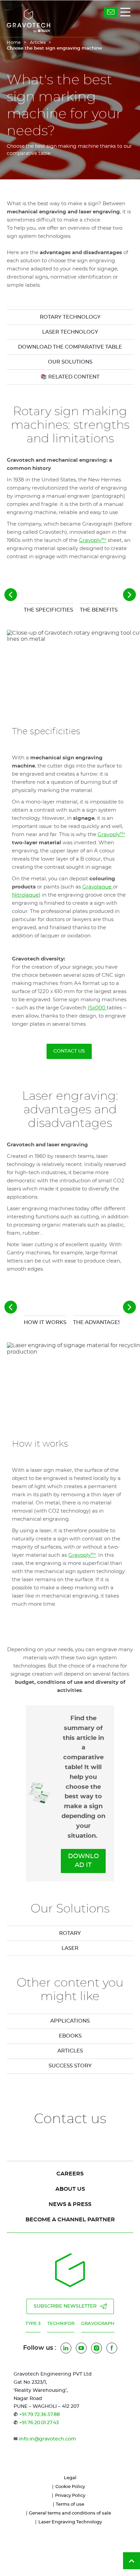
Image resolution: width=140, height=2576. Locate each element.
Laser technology (70, 332)
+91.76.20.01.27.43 (39, 2423)
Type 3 (33, 2324)
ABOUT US (70, 2189)
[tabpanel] (70, 844)
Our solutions (70, 362)
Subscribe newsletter (65, 2306)
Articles (38, 43)
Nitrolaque (25, 895)
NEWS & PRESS (70, 2204)
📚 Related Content (70, 377)
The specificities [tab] (48, 610)
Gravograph (98, 2324)
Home (14, 43)
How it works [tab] (45, 1322)
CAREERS (70, 2174)
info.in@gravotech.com (48, 2439)
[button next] (129, 595)
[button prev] (11, 595)
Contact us (69, 1051)
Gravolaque (98, 887)
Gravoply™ (93, 540)
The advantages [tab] (97, 1322)
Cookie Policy (70, 2487)
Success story (70, 2066)
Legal (70, 2478)
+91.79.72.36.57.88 (39, 2415)
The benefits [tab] (99, 610)
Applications (70, 2021)
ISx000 (97, 1008)
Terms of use (70, 2504)
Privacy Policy (70, 2496)
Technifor (61, 2324)
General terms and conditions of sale (70, 2513)
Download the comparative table (70, 347)
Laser (70, 1948)
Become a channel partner (70, 2220)
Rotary (70, 1933)
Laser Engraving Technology (70, 2522)
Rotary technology (70, 317)
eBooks (70, 2036)
